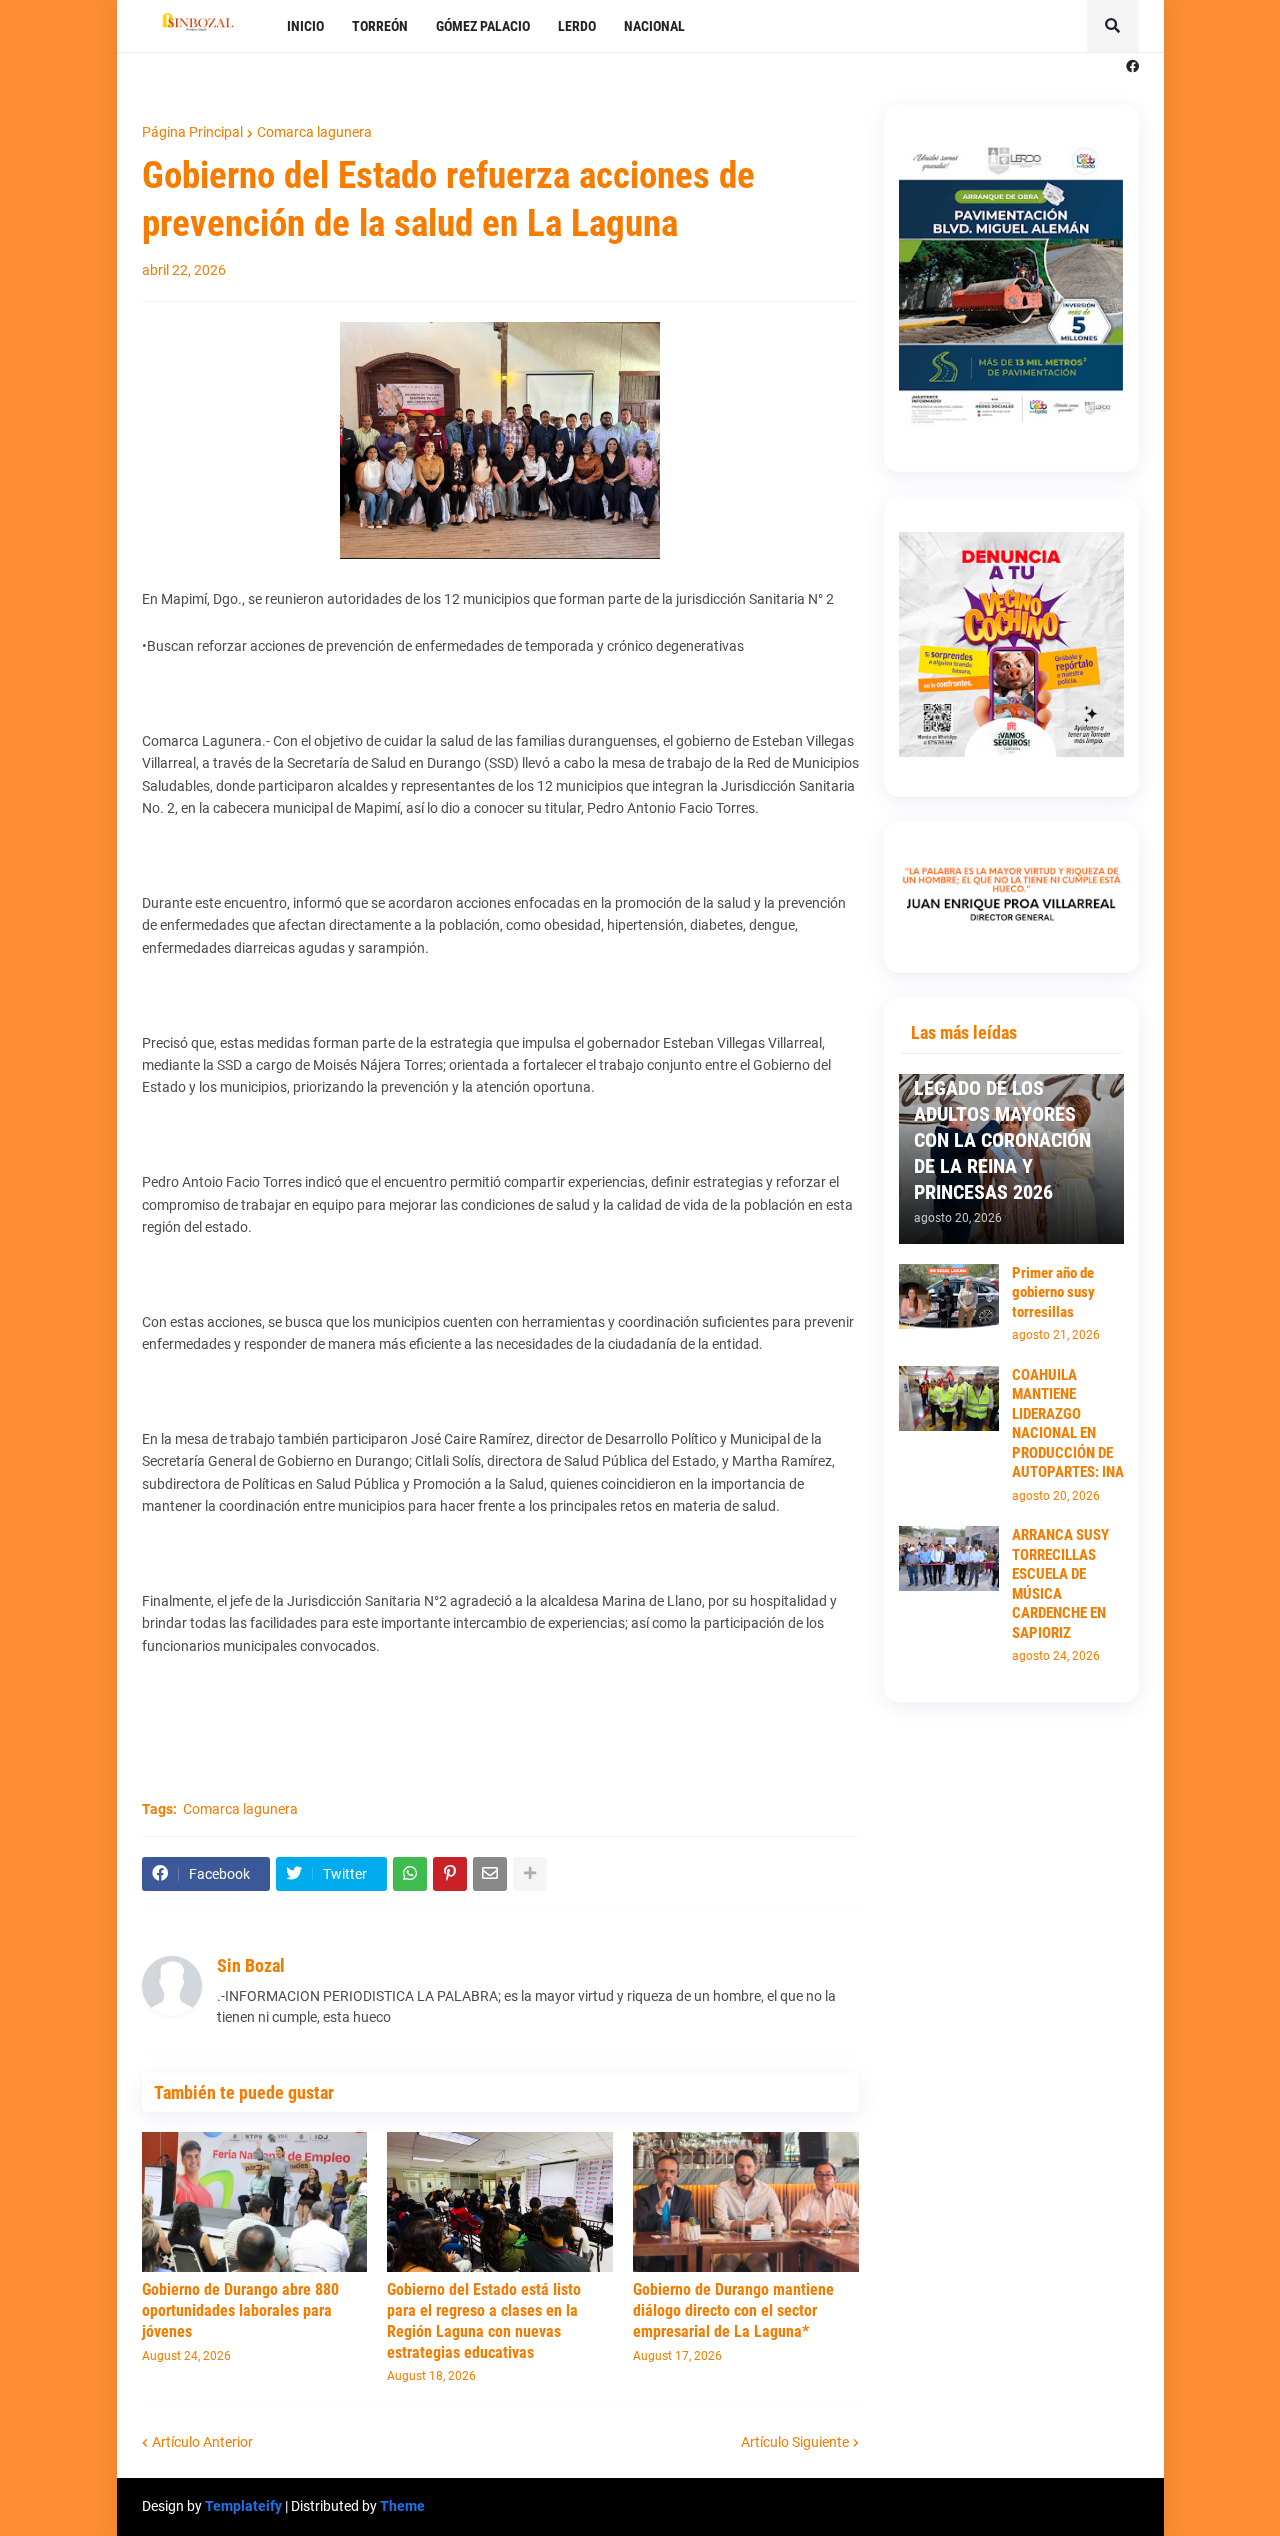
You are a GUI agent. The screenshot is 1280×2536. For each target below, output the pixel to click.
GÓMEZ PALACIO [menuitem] (483, 26)
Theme (402, 2506)
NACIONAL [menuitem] (654, 26)
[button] (1113, 26)
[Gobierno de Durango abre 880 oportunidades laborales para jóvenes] (255, 2202)
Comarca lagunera (314, 132)
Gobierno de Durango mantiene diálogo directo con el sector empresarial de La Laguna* (733, 2310)
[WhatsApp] (410, 1874)
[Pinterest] (450, 1874)
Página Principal (192, 132)
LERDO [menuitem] (577, 26)
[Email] (490, 1874)
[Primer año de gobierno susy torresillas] (949, 1296)
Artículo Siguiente (795, 2442)
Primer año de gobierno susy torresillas (1053, 1292)
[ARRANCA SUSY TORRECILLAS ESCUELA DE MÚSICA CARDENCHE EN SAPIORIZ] (949, 1558)
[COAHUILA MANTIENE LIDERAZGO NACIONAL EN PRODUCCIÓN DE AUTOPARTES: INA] (949, 1398)
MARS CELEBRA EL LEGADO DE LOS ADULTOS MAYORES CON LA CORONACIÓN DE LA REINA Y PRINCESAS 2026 (1002, 1127)
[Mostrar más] (530, 1874)
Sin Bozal (251, 1965)
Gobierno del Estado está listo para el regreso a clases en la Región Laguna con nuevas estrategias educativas (484, 2320)
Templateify (243, 2506)
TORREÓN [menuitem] (380, 26)
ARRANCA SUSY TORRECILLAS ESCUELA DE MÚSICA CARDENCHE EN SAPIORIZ (1060, 1584)
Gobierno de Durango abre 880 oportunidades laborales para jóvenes (240, 2310)
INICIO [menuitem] (305, 26)
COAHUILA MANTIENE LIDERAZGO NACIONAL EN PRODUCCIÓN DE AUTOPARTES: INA (1068, 1424)
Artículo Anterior (202, 2442)
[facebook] (1132, 67)
